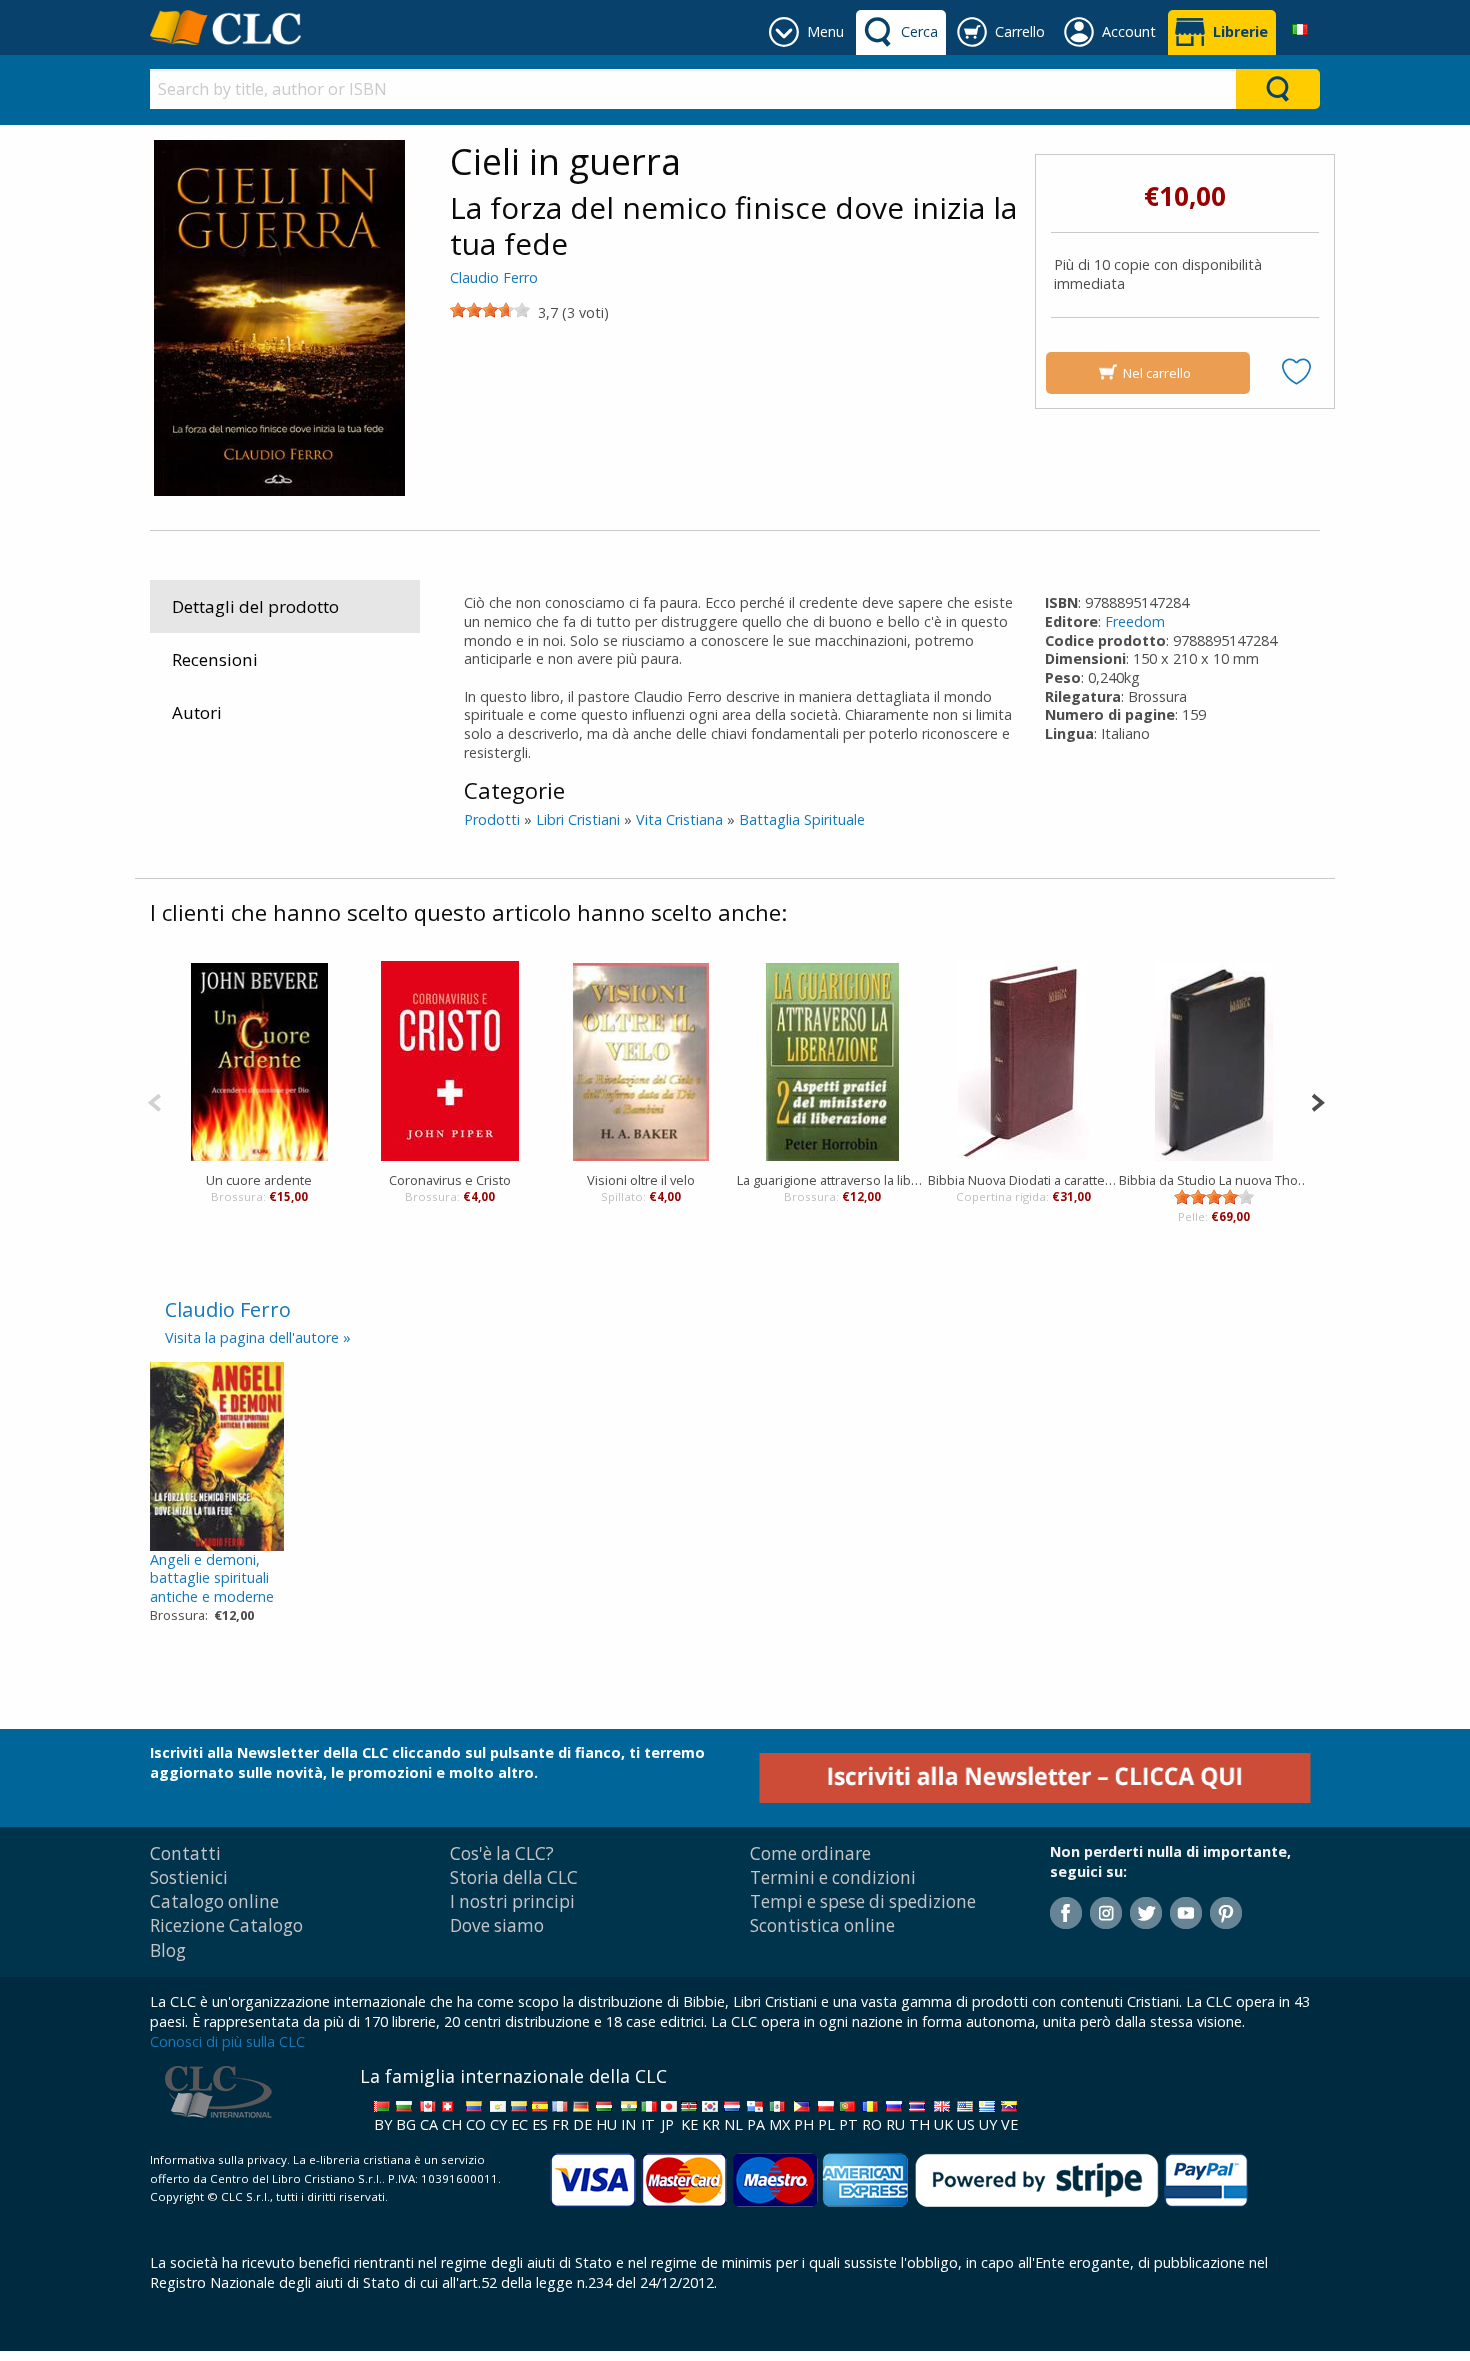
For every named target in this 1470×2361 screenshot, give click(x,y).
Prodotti (492, 819)
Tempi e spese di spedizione (863, 1901)
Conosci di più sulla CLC (227, 2041)
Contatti (185, 1853)
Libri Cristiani (578, 819)
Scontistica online (822, 1925)
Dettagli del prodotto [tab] (255, 606)
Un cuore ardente (259, 1180)
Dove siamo (497, 1925)
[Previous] (154, 1100)
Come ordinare (810, 1853)
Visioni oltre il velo (641, 1180)
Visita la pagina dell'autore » (258, 1337)
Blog (168, 1950)
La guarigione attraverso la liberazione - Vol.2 (832, 1180)
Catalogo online (214, 1901)
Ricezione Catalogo (226, 1925)
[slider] (490, 310)
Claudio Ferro (494, 277)
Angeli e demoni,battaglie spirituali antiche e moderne (212, 1578)
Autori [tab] (197, 712)
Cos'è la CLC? (502, 1853)
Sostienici (189, 1877)
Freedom (1135, 621)
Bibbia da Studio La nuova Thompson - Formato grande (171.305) (1214, 1180)
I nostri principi (512, 1901)
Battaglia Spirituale (802, 819)
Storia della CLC (514, 1877)
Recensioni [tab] (215, 659)
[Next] (1317, 1100)
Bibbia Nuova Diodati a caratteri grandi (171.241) (1023, 1180)
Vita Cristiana (679, 819)
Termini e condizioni (833, 1877)
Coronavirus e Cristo (450, 1180)
